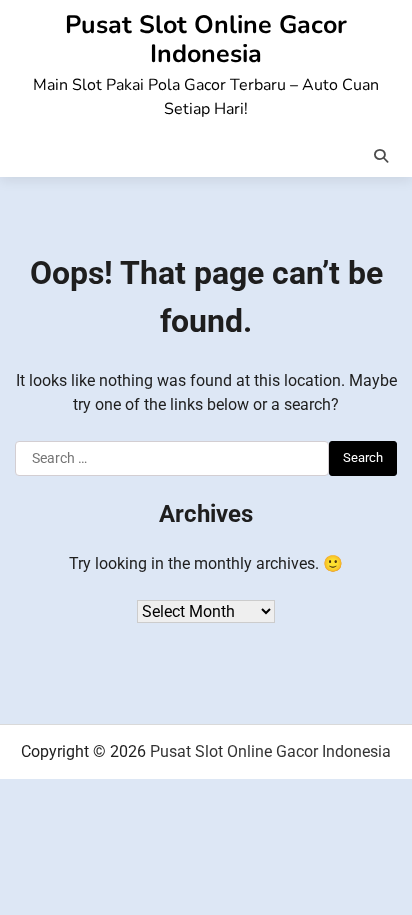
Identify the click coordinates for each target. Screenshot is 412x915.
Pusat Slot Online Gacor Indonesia (206, 39)
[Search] (381, 156)
